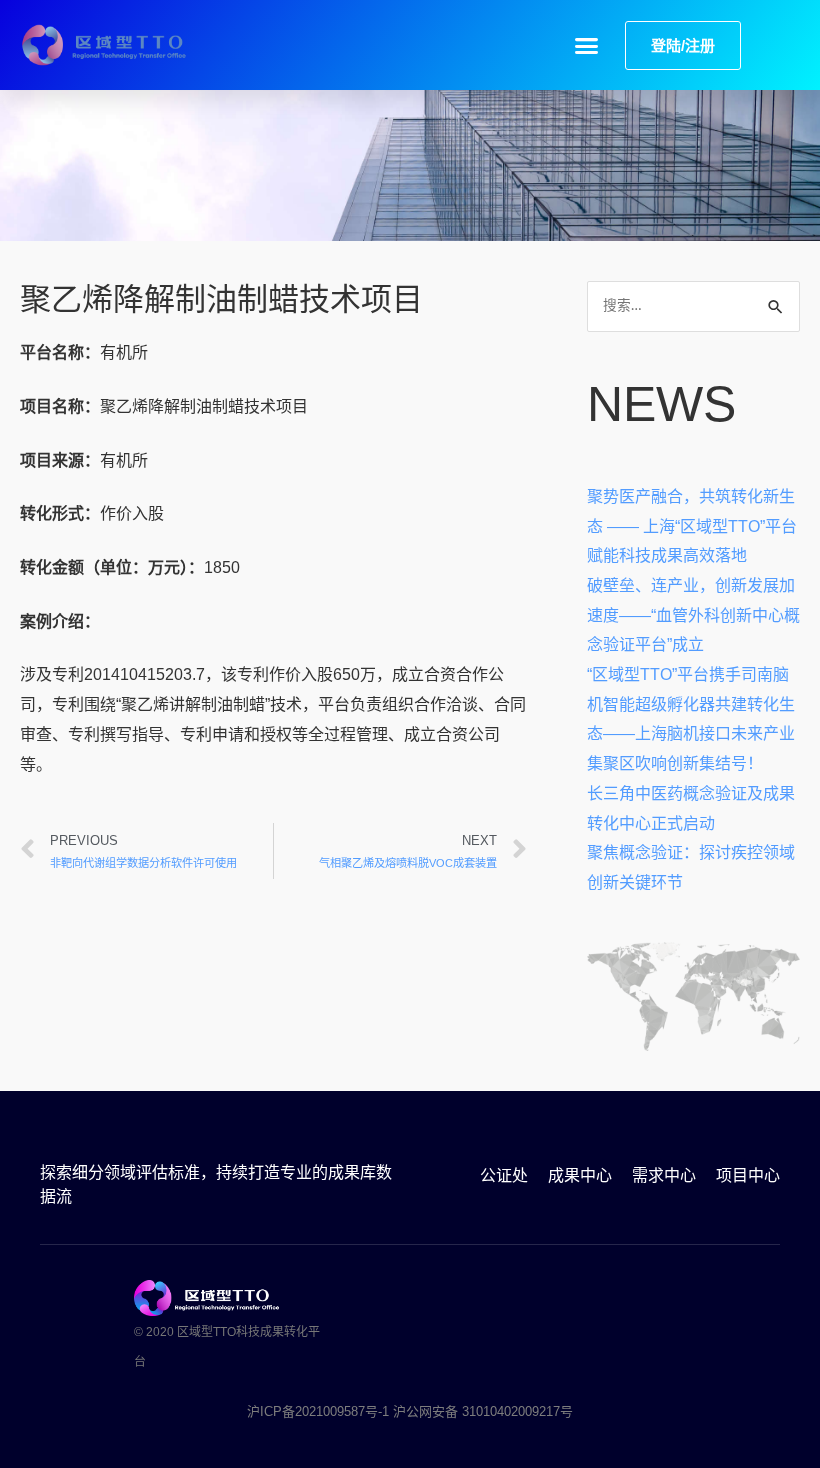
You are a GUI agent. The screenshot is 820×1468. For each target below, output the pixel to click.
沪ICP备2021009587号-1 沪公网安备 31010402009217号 (410, 1411)
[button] (587, 45)
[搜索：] (693, 304)
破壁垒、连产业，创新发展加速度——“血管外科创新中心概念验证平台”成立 (693, 615)
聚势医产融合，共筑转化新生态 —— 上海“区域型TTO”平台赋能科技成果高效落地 (692, 526)
